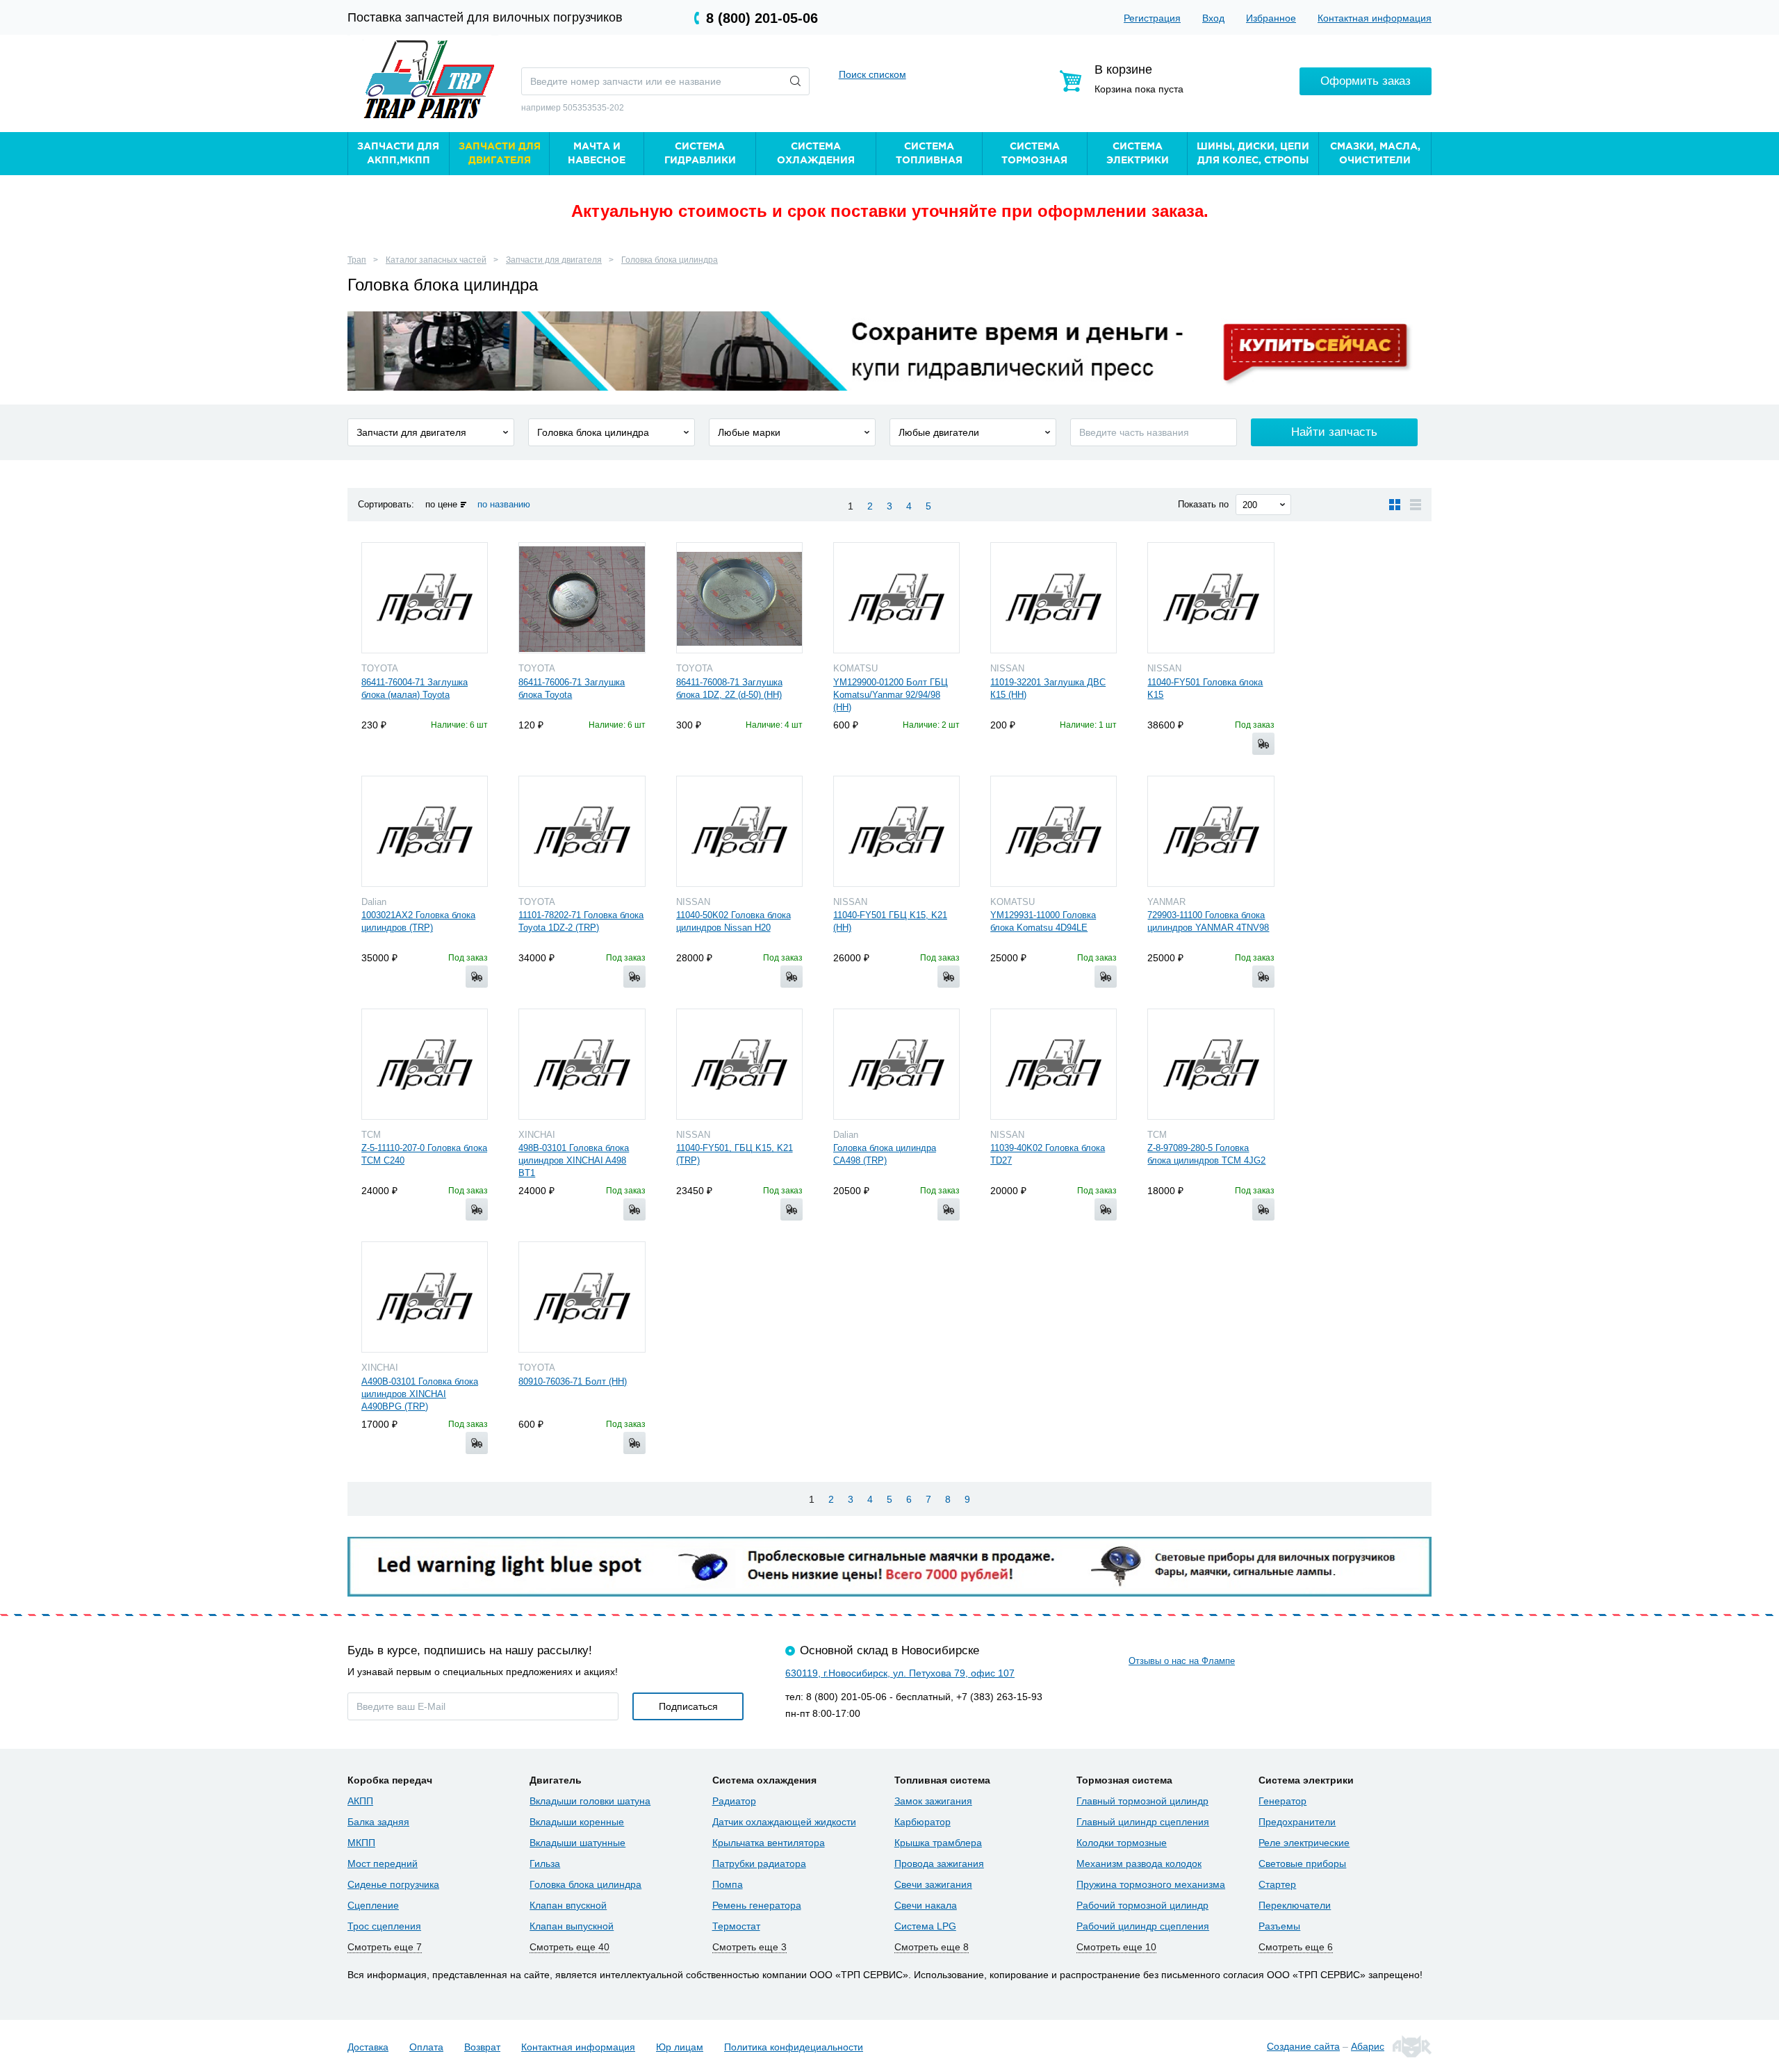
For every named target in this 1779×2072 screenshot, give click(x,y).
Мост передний (383, 1863)
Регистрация (1152, 18)
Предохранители (1297, 1822)
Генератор (1282, 1801)
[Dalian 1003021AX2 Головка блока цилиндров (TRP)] (425, 831)
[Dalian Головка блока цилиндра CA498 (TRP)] (896, 1064)
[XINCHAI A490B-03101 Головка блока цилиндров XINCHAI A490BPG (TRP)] (425, 1297)
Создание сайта (1303, 2046)
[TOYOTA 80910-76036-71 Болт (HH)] (582, 1297)
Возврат (482, 2047)
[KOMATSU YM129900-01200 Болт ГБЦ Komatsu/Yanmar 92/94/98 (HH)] (896, 598)
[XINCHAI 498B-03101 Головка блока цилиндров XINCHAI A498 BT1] (582, 1064)
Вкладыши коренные (577, 1822)
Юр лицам (680, 2047)
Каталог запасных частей (436, 260)
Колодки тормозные (1122, 1843)
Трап (357, 260)
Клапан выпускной (572, 1926)
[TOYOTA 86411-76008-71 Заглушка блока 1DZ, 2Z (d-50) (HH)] (739, 598)
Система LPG (925, 1926)
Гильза (545, 1863)
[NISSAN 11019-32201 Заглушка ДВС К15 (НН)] (1054, 598)
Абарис (1368, 2046)
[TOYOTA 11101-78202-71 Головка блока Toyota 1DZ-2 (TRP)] (582, 831)
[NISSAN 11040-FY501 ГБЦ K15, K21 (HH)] (896, 831)
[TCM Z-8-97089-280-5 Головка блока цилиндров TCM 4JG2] (1211, 1064)
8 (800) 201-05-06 (762, 18)
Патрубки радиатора (759, 1863)
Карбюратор (923, 1822)
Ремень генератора (757, 1905)
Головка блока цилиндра (670, 260)
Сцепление (373, 1905)
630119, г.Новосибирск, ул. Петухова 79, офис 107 (900, 1673)
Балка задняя (378, 1822)
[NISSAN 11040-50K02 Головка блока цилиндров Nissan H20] (739, 831)
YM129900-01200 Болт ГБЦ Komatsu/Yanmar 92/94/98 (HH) (891, 695)
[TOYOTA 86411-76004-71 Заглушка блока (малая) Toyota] (425, 598)
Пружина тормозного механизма (1151, 1884)
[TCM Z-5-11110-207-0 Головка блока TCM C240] (425, 1064)
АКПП (360, 1801)
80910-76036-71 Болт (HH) (573, 1381)
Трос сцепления (384, 1926)
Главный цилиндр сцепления (1143, 1822)
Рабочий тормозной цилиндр (1142, 1905)
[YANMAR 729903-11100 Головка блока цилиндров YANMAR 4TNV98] (1211, 831)
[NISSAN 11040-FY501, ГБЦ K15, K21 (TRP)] (739, 1064)
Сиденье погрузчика (393, 1884)
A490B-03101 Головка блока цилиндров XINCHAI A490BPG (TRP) (420, 1394)
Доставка (368, 2047)
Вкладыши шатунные (577, 1843)
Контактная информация (1375, 18)
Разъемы (1279, 1926)
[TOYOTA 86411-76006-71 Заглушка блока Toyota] (582, 598)
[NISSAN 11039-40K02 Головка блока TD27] (1054, 1064)
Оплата (426, 2047)
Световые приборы (1302, 1863)
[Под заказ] (1263, 744)
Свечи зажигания (933, 1884)
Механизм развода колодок (1139, 1863)
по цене (441, 504)
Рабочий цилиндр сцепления (1143, 1926)
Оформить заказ (1366, 81)
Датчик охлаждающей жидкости (784, 1822)
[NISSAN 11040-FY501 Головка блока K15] (1211, 598)
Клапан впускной (568, 1905)
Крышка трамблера (938, 1843)
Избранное (1271, 18)
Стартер (1277, 1884)
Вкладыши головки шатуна (590, 1801)
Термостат (736, 1926)
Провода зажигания (939, 1863)
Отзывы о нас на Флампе (1182, 1661)
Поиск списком (872, 74)
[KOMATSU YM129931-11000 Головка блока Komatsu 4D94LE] (1054, 831)
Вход (1213, 18)
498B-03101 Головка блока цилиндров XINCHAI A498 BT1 (574, 1160)
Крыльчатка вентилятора (769, 1843)
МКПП (361, 1843)
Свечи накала (926, 1905)
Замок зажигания (933, 1801)
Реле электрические (1304, 1843)
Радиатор (734, 1801)
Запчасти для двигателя (554, 260)
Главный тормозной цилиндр (1142, 1801)
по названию (504, 504)
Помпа (728, 1884)
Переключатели (1295, 1905)
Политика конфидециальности (794, 2047)
